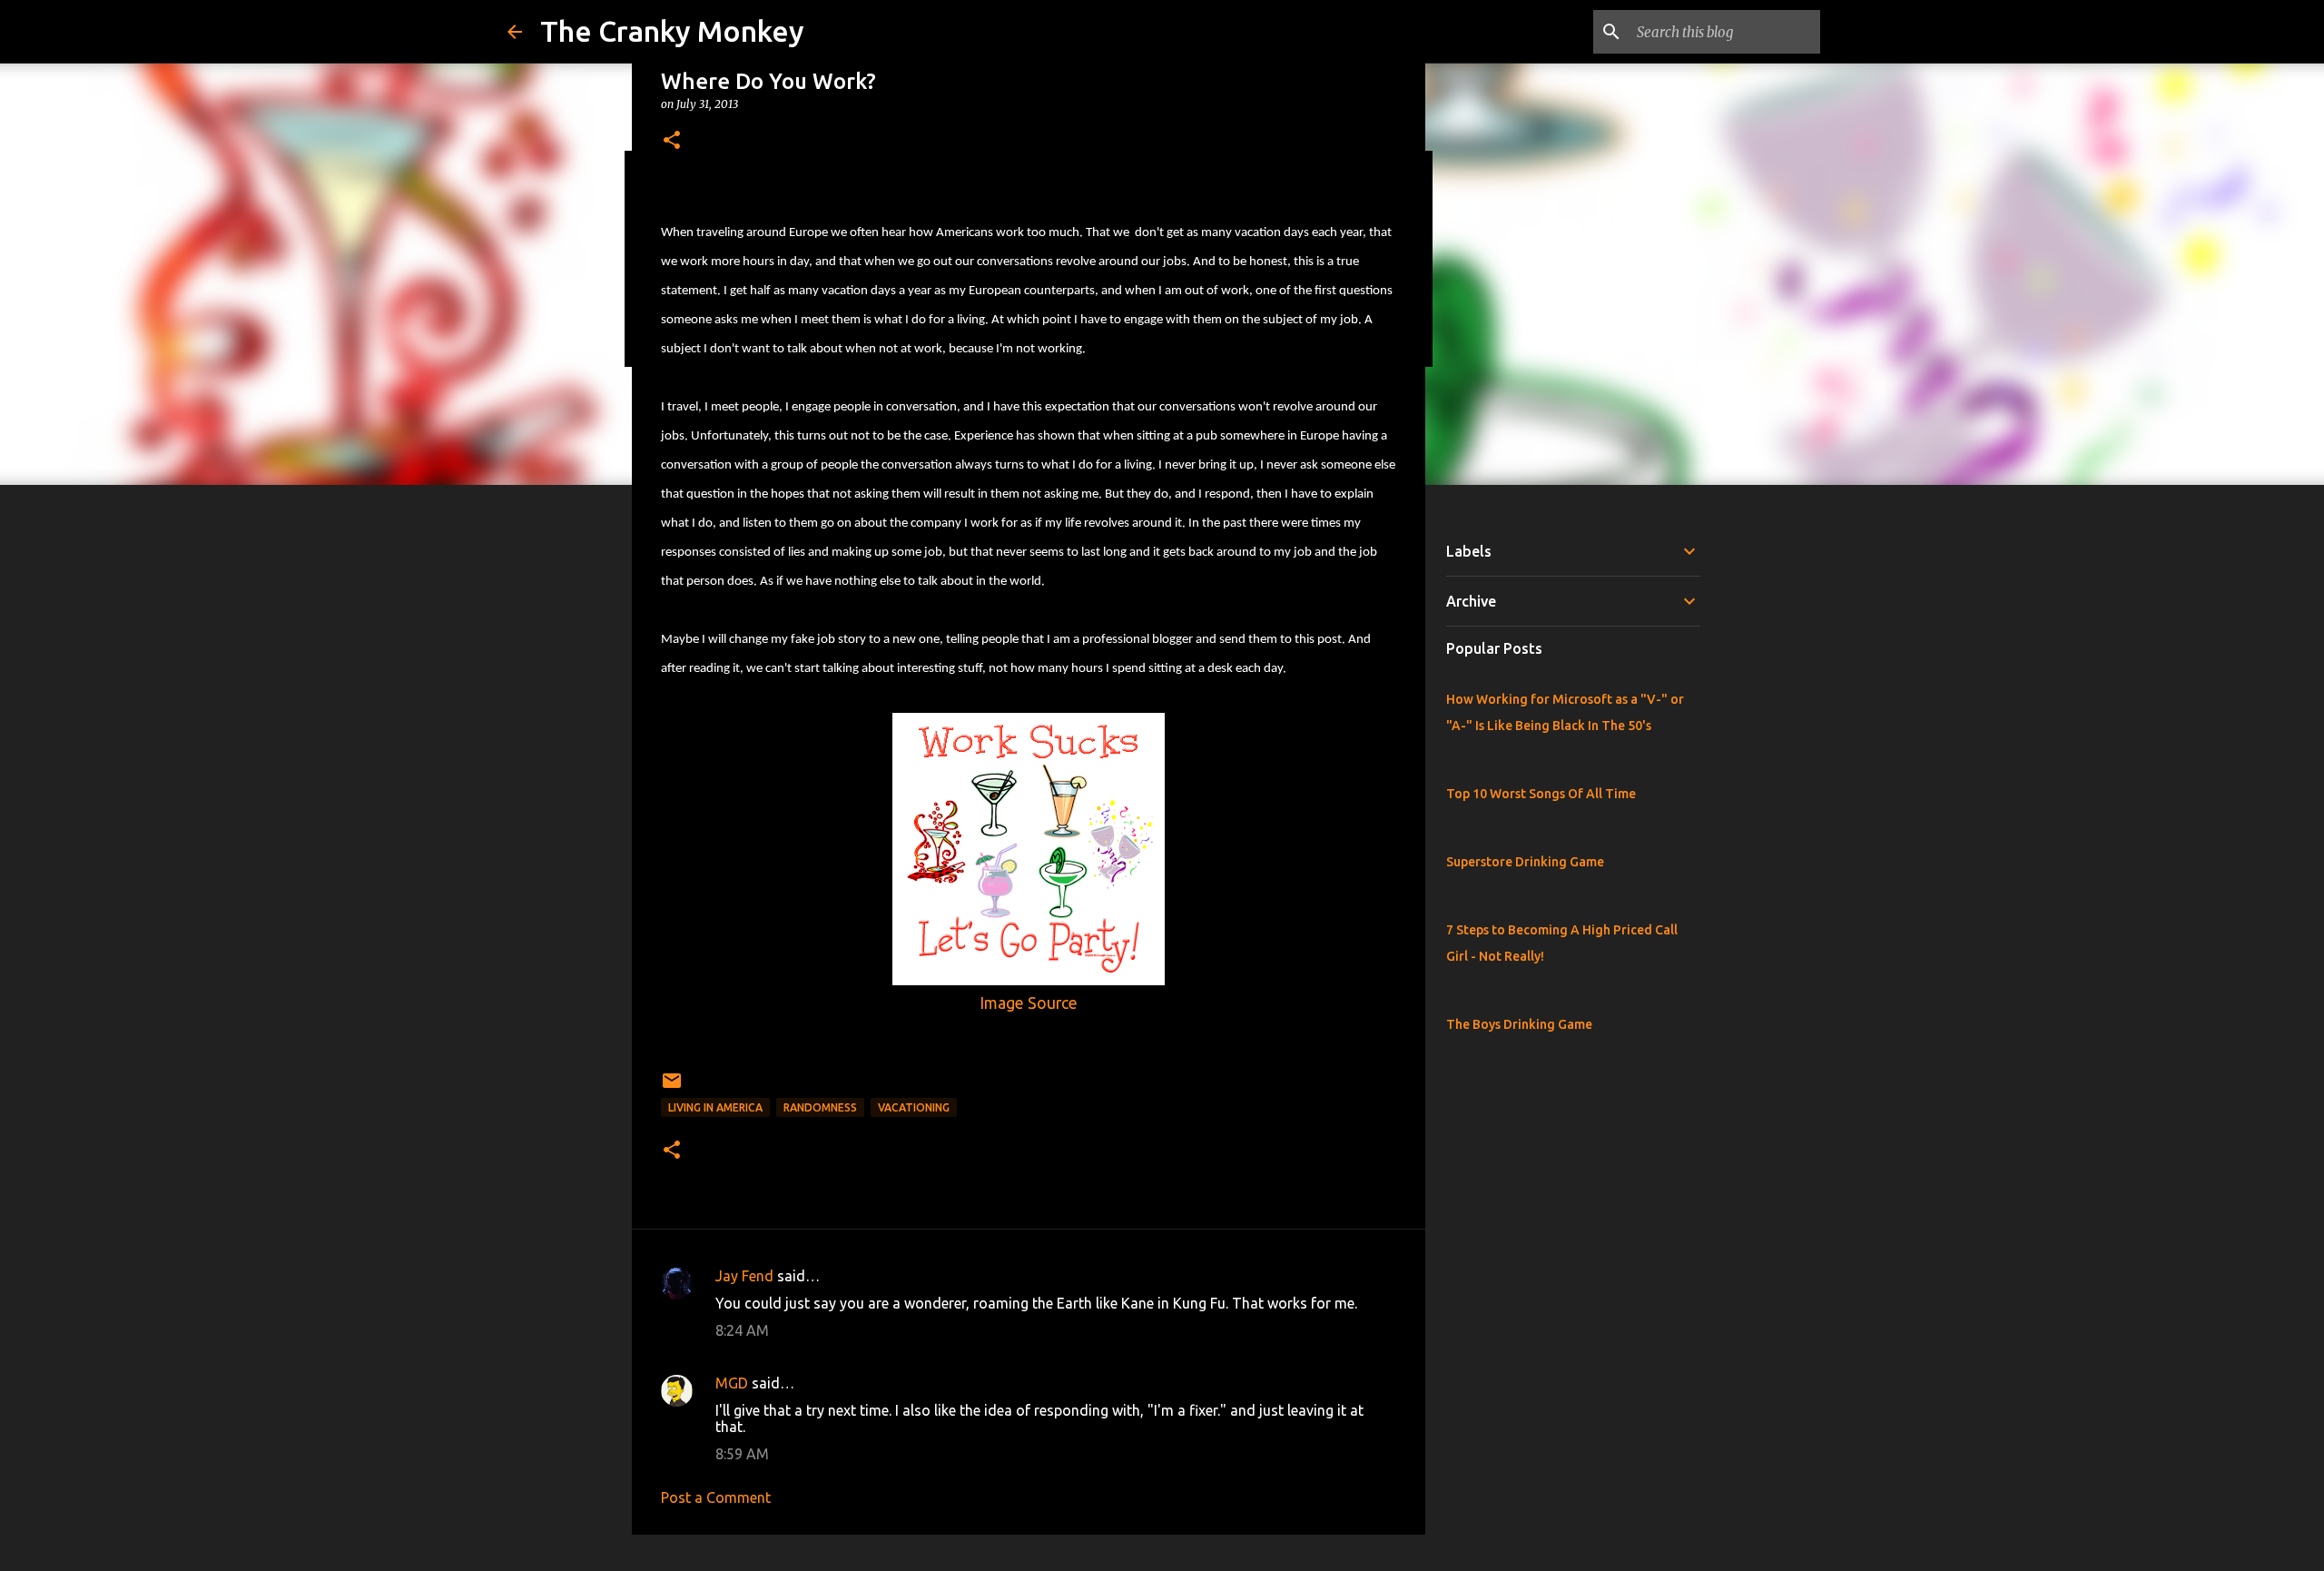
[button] (672, 141)
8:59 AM (742, 1454)
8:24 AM (742, 1330)
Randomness (820, 1107)
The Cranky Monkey (672, 31)
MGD (732, 1383)
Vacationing (914, 1107)
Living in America (715, 1107)
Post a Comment (716, 1497)
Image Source (1029, 1003)
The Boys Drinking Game (1519, 1024)
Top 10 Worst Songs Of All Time (1541, 794)
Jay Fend (744, 1276)
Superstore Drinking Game (1525, 862)
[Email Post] (672, 1087)
